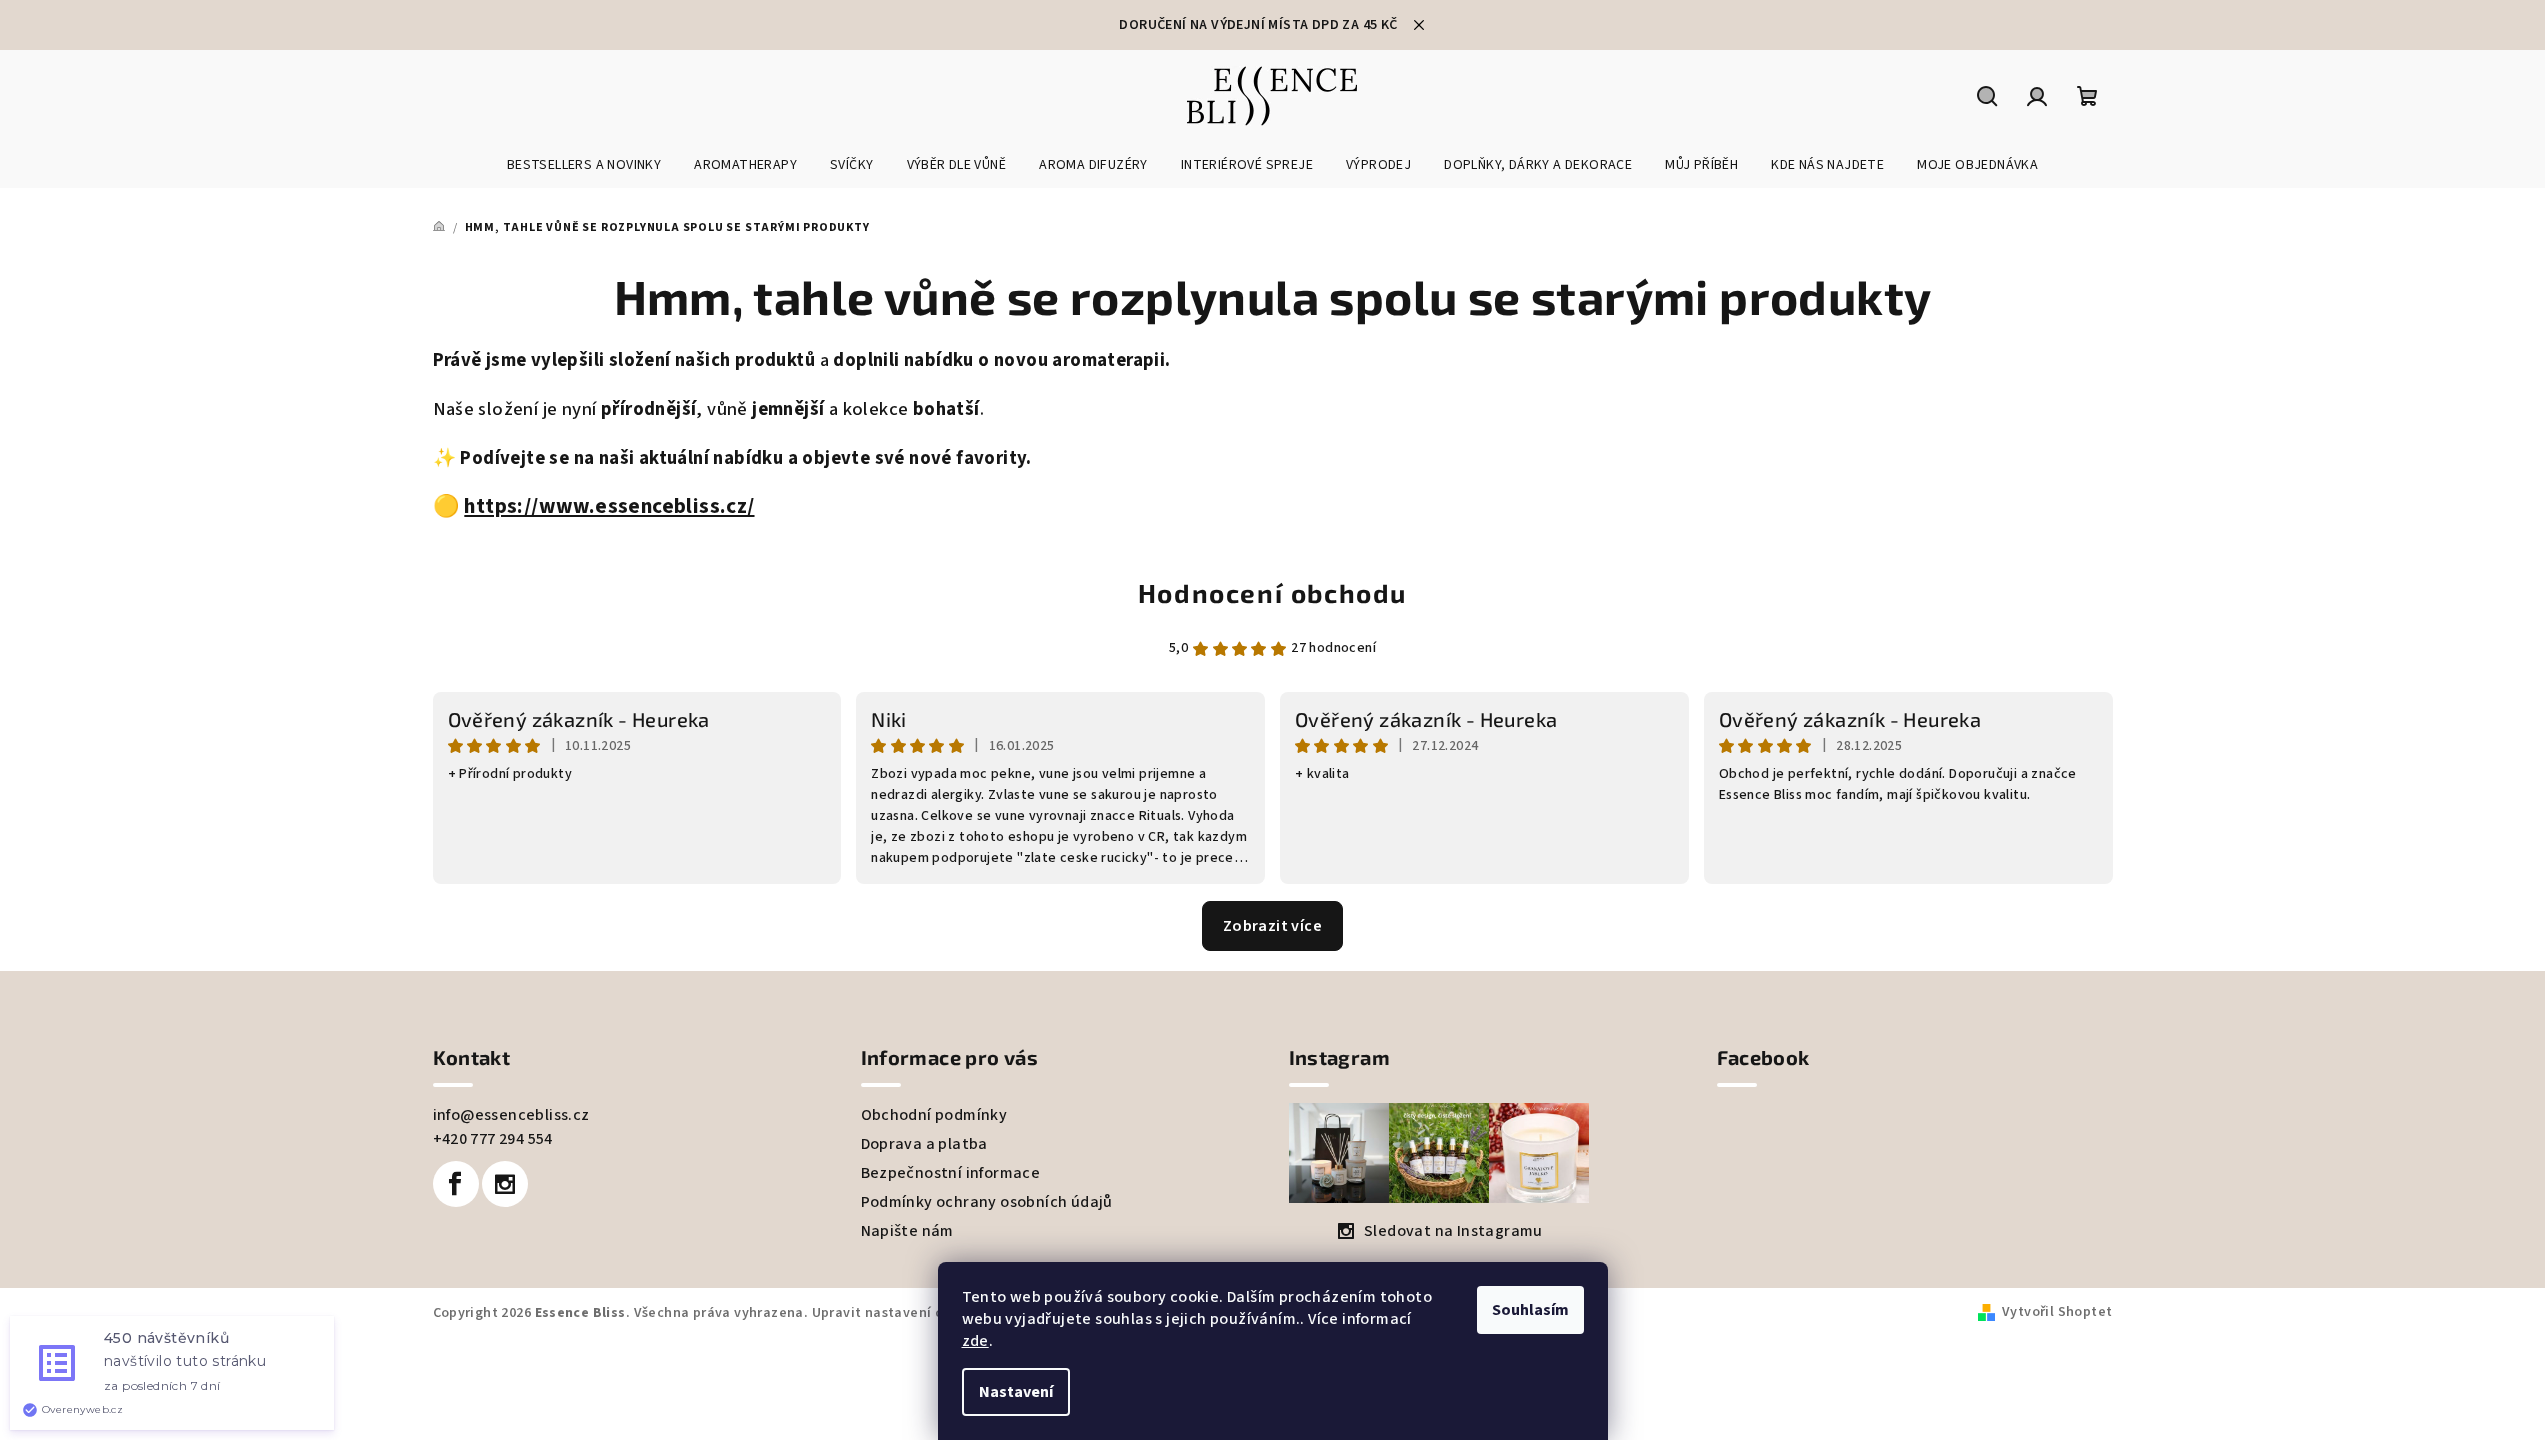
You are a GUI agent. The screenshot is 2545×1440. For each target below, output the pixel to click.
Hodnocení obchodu (1272, 592)
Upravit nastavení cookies (899, 1313)
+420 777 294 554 (493, 1139)
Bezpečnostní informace (951, 1173)
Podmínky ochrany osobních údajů (987, 1202)
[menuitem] (584, 165)
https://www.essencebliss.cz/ (609, 506)
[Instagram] (505, 1184)
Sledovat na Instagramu (1453, 1231)
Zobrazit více (1272, 926)
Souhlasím (1530, 1310)
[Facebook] (456, 1184)
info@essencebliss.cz (511, 1115)
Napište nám (907, 1231)
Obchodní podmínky (934, 1115)
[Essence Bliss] (462, 506)
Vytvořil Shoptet (2057, 1312)
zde (975, 1341)
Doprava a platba (924, 1144)
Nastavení (1016, 1392)
